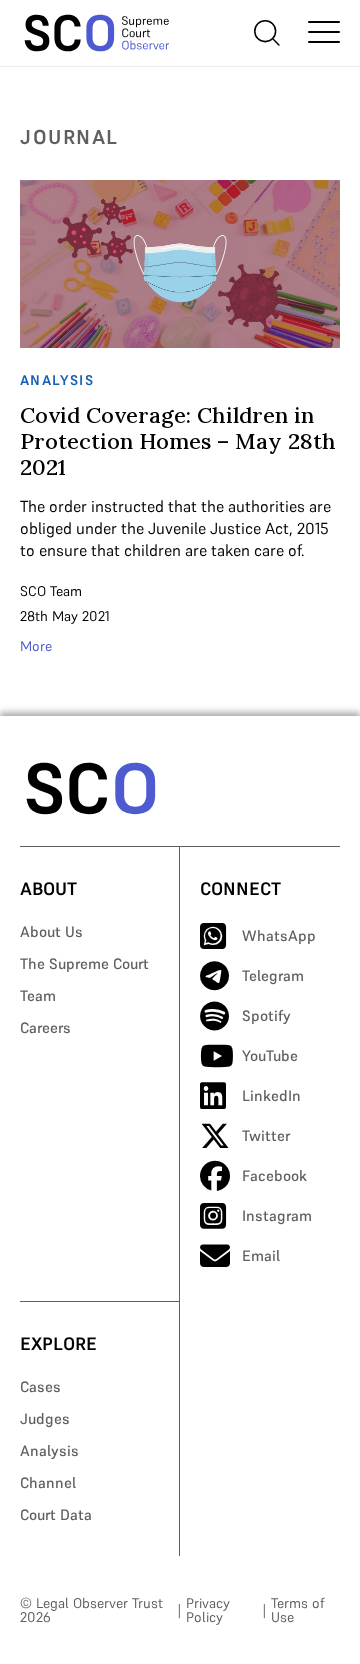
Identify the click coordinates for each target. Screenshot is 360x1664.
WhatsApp (279, 935)
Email (261, 1255)
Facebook (274, 1175)
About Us (51, 931)
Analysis (49, 1450)
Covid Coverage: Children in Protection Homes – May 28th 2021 (178, 441)
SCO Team (51, 591)
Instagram (277, 1215)
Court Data (56, 1514)
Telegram (273, 975)
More (36, 646)
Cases (40, 1386)
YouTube (270, 1055)
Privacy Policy (208, 1610)
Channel (48, 1482)
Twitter (266, 1135)
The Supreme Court (84, 963)
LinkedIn (271, 1095)
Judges (45, 1418)
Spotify (266, 1015)
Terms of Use (297, 1610)
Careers (45, 1027)
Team (38, 995)
